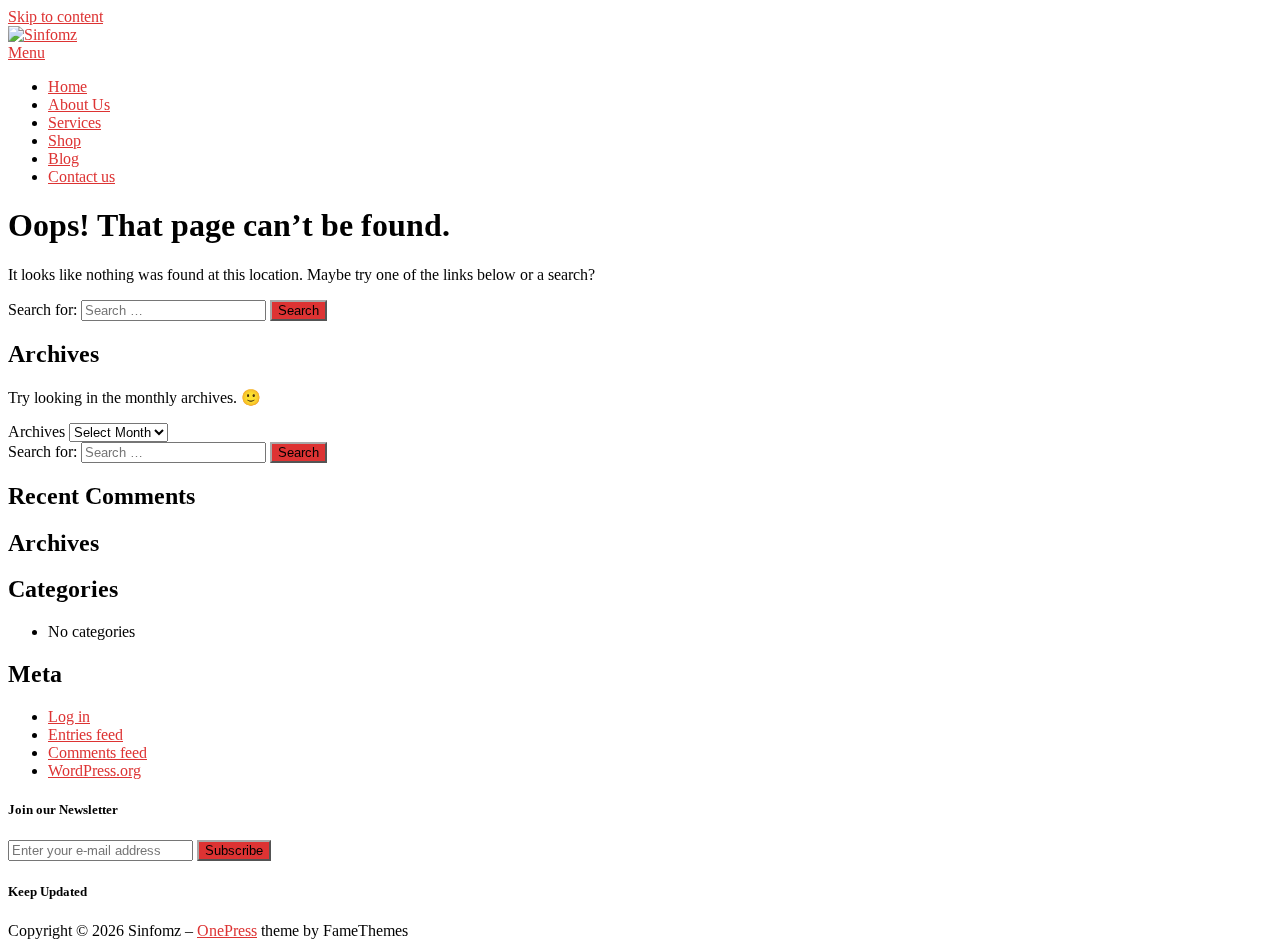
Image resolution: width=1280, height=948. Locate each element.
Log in (69, 716)
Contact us (81, 176)
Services (74, 122)
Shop (64, 140)
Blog (63, 158)
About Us (79, 104)
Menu (26, 52)
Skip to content (55, 16)
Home (67, 86)
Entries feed (85, 734)
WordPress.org (94, 770)
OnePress (227, 930)
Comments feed (97, 752)
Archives (36, 431)
